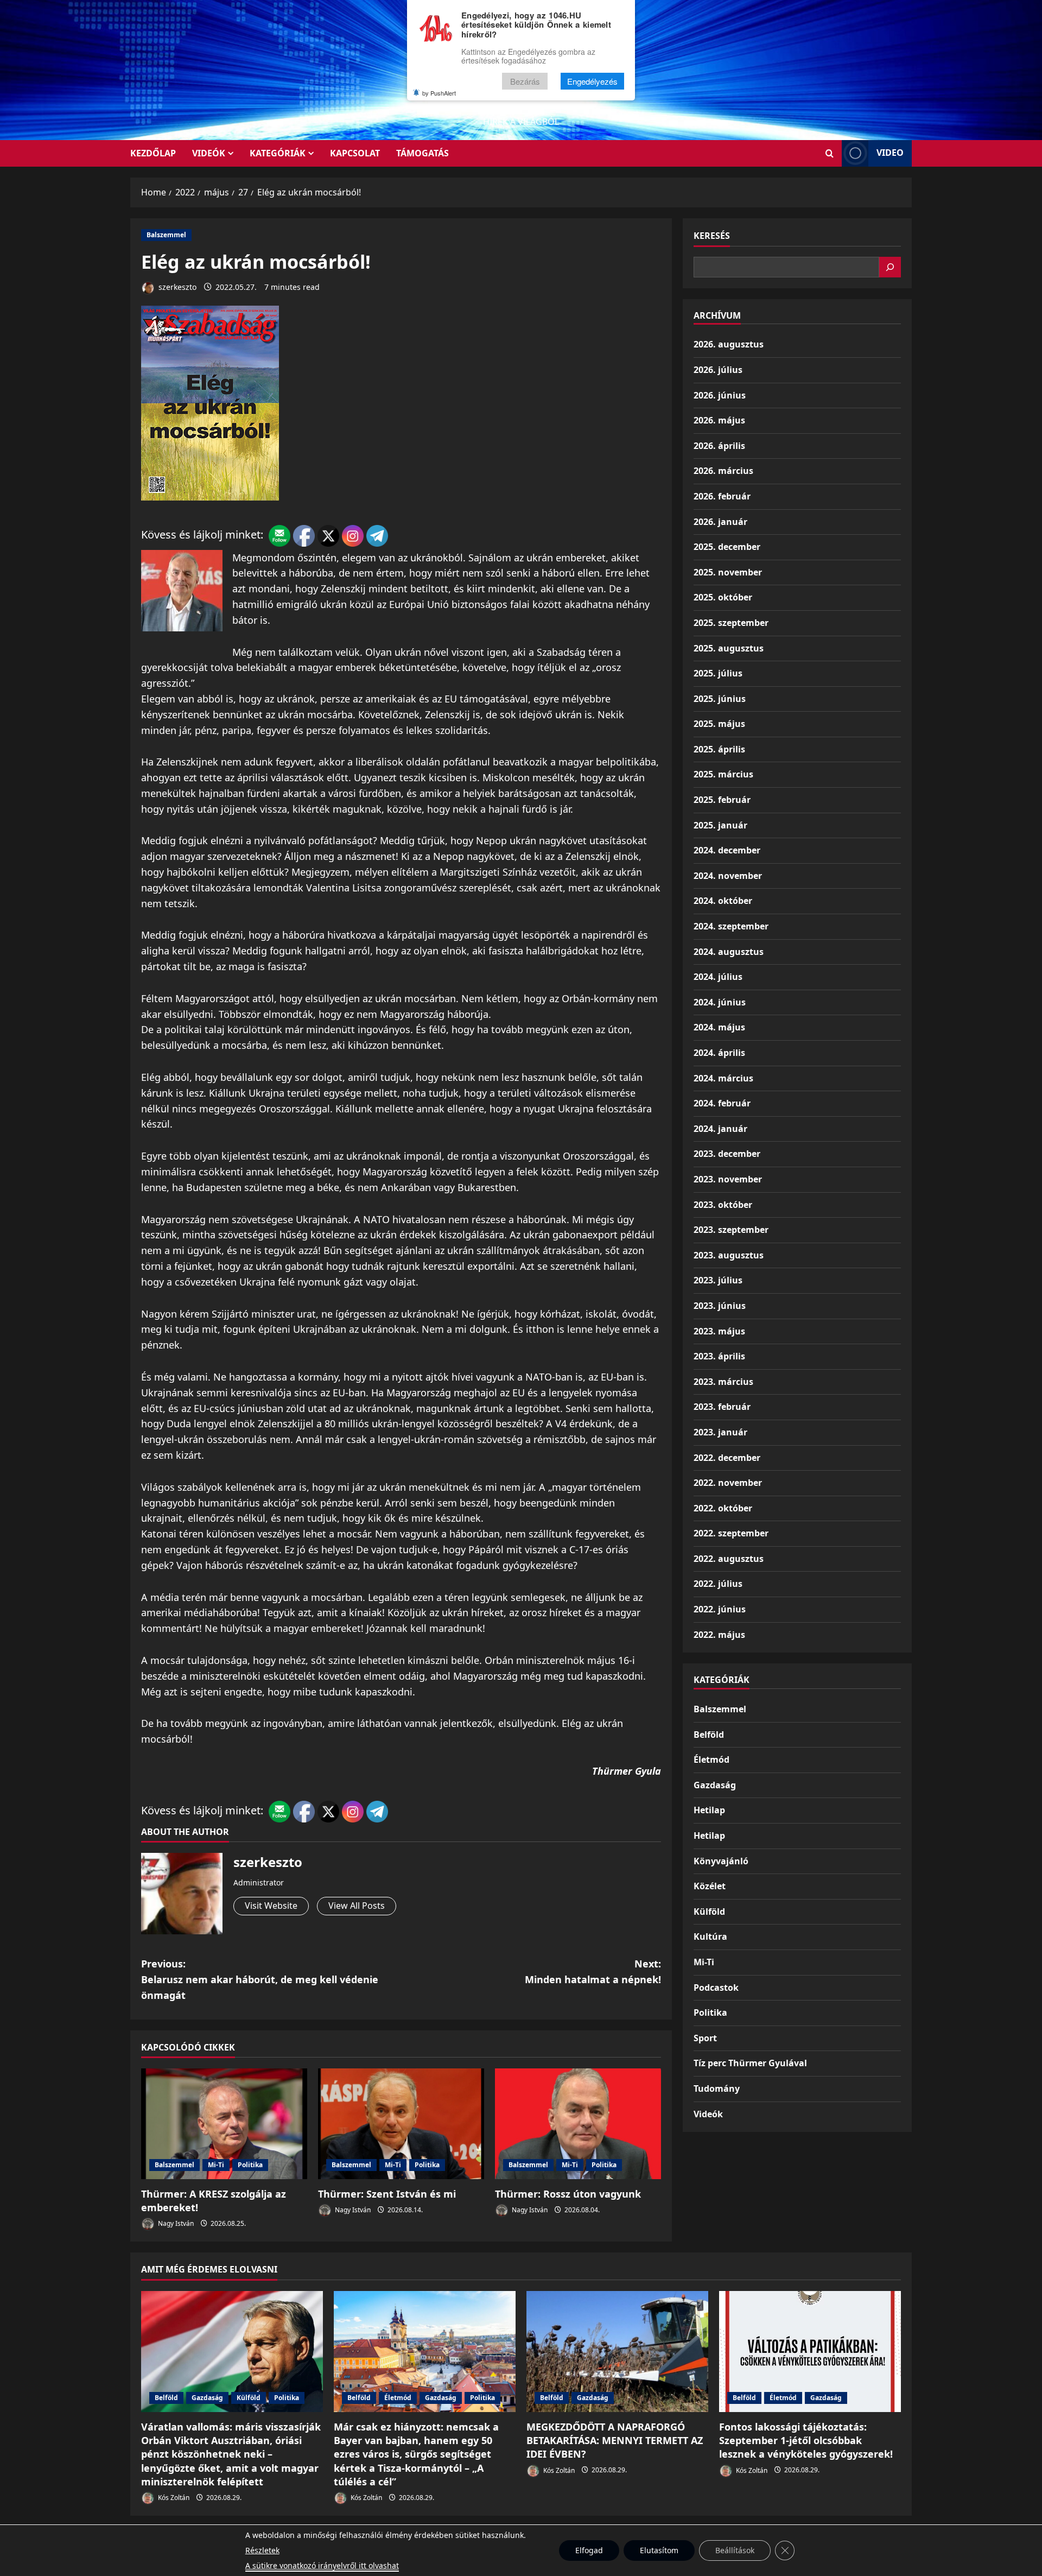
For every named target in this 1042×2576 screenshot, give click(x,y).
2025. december (727, 547)
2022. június (720, 1609)
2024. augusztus (729, 952)
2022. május (719, 1635)
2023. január (720, 1432)
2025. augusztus (729, 648)
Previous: (260, 1979)
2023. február (722, 1407)
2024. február (722, 1103)
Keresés (712, 236)
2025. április (719, 749)
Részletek (262, 2550)
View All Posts (357, 1906)
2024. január (720, 1129)
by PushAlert (439, 93)
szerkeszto (176, 287)
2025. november (728, 572)
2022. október (723, 1508)
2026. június (720, 395)
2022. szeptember (731, 1533)
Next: (593, 1971)
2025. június (720, 699)
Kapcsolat (355, 153)
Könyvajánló (721, 1861)
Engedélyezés (592, 81)
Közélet (710, 1886)
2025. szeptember (731, 623)
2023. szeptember (731, 1230)
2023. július (718, 1280)
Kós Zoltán (173, 2498)
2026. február (722, 496)
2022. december (727, 1458)
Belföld (709, 1735)
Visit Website (271, 1906)
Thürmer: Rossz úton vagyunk (568, 2194)
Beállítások (735, 2550)
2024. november (728, 876)
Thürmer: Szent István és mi (387, 2194)
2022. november (728, 1483)
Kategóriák (278, 153)
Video (890, 153)
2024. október (723, 901)
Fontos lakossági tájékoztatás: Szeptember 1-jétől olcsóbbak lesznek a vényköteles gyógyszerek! (806, 2440)
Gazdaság (715, 1785)
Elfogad (589, 2550)
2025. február (722, 800)
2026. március (723, 471)
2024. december (727, 850)
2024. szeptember (731, 926)
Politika (250, 2165)
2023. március (723, 1382)
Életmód (711, 1759)
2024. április (719, 1053)
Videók (209, 153)
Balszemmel (166, 235)
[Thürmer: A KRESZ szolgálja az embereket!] (224, 2124)
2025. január (720, 825)
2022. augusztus (729, 1559)
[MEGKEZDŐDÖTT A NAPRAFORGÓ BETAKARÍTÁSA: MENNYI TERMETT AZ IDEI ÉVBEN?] (617, 2352)
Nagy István (175, 2223)
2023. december (727, 1154)
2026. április (719, 446)
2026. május (719, 420)
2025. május (719, 724)
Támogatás (422, 153)
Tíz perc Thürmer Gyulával (750, 2063)
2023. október (723, 1205)
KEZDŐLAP (153, 153)
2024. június (720, 1002)
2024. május (719, 1027)
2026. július (718, 370)
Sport (705, 2038)
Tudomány (717, 2088)
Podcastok (716, 1988)
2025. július (718, 673)
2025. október (723, 597)
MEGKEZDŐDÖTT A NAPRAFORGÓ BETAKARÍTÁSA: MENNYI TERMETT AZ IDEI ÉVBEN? (615, 2440)
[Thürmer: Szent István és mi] (401, 2124)
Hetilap (709, 1810)
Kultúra (710, 1936)
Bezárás (525, 81)
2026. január (720, 522)
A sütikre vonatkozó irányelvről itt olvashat (322, 2565)
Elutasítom (659, 2550)
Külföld (709, 1912)
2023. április (719, 1356)
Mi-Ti (216, 2165)
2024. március (723, 1078)
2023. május (719, 1331)
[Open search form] (830, 153)
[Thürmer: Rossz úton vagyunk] (578, 2124)
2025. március (723, 774)
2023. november (728, 1179)
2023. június (720, 1306)
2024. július (718, 977)
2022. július (718, 1584)
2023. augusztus (729, 1255)
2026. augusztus (729, 344)
